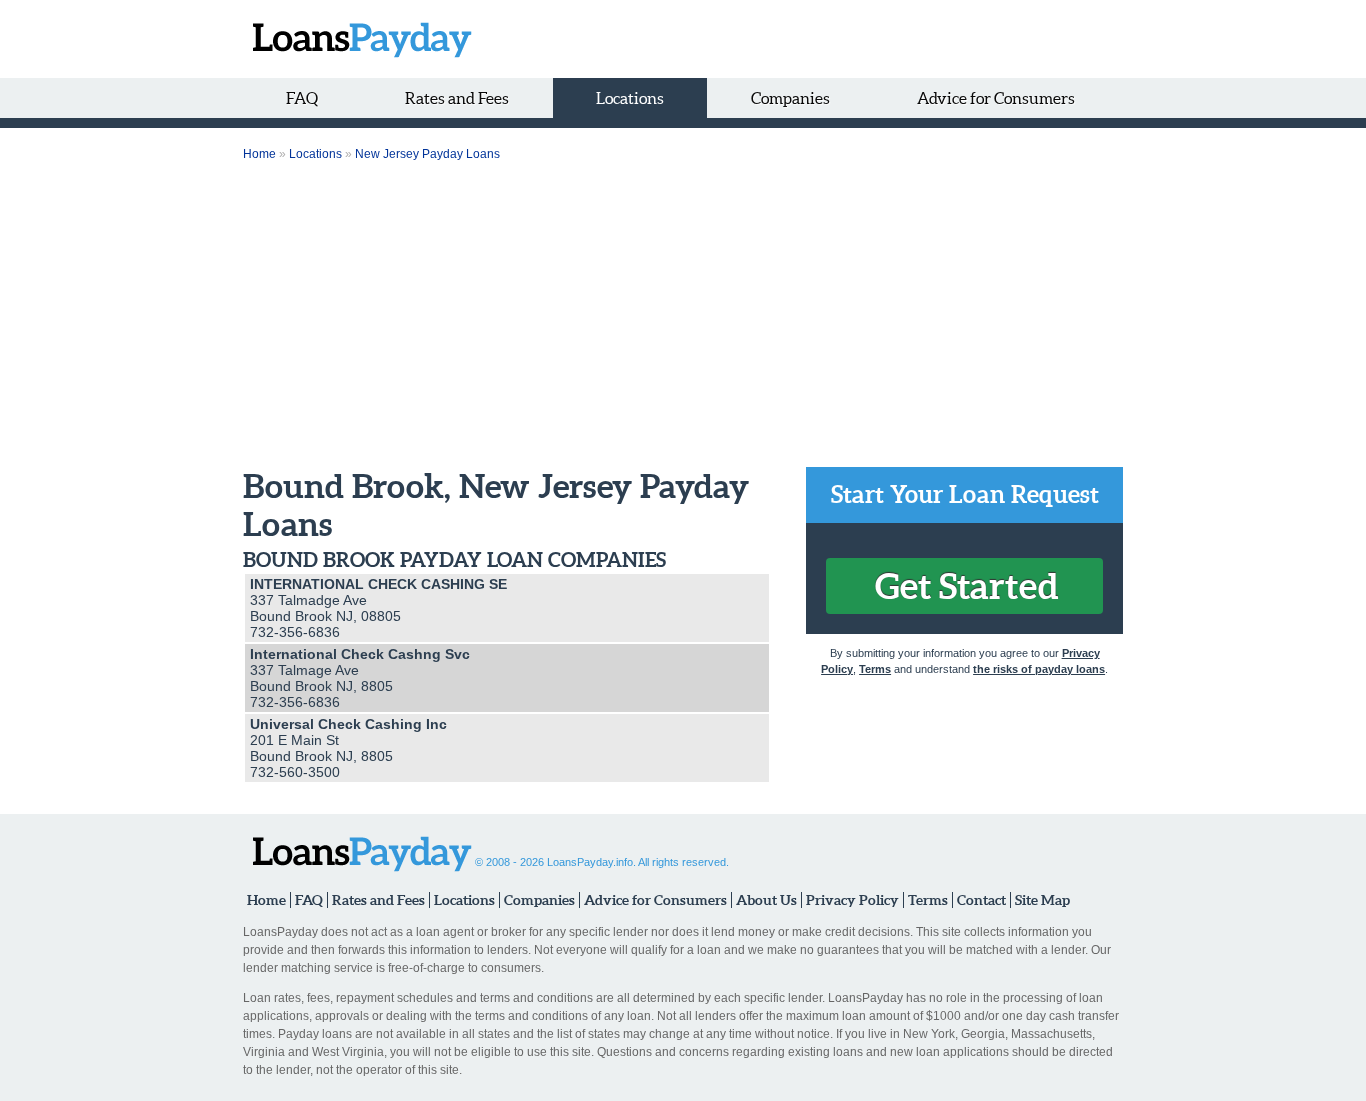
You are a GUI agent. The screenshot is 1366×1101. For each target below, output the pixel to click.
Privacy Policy (852, 900)
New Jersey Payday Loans (427, 154)
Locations (630, 98)
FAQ (302, 98)
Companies (790, 98)
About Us (766, 900)
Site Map (1042, 900)
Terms (875, 669)
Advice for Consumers (996, 98)
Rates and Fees (457, 98)
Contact (981, 900)
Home (259, 154)
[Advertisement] (683, 317)
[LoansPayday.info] (357, 39)
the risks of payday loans (1039, 669)
